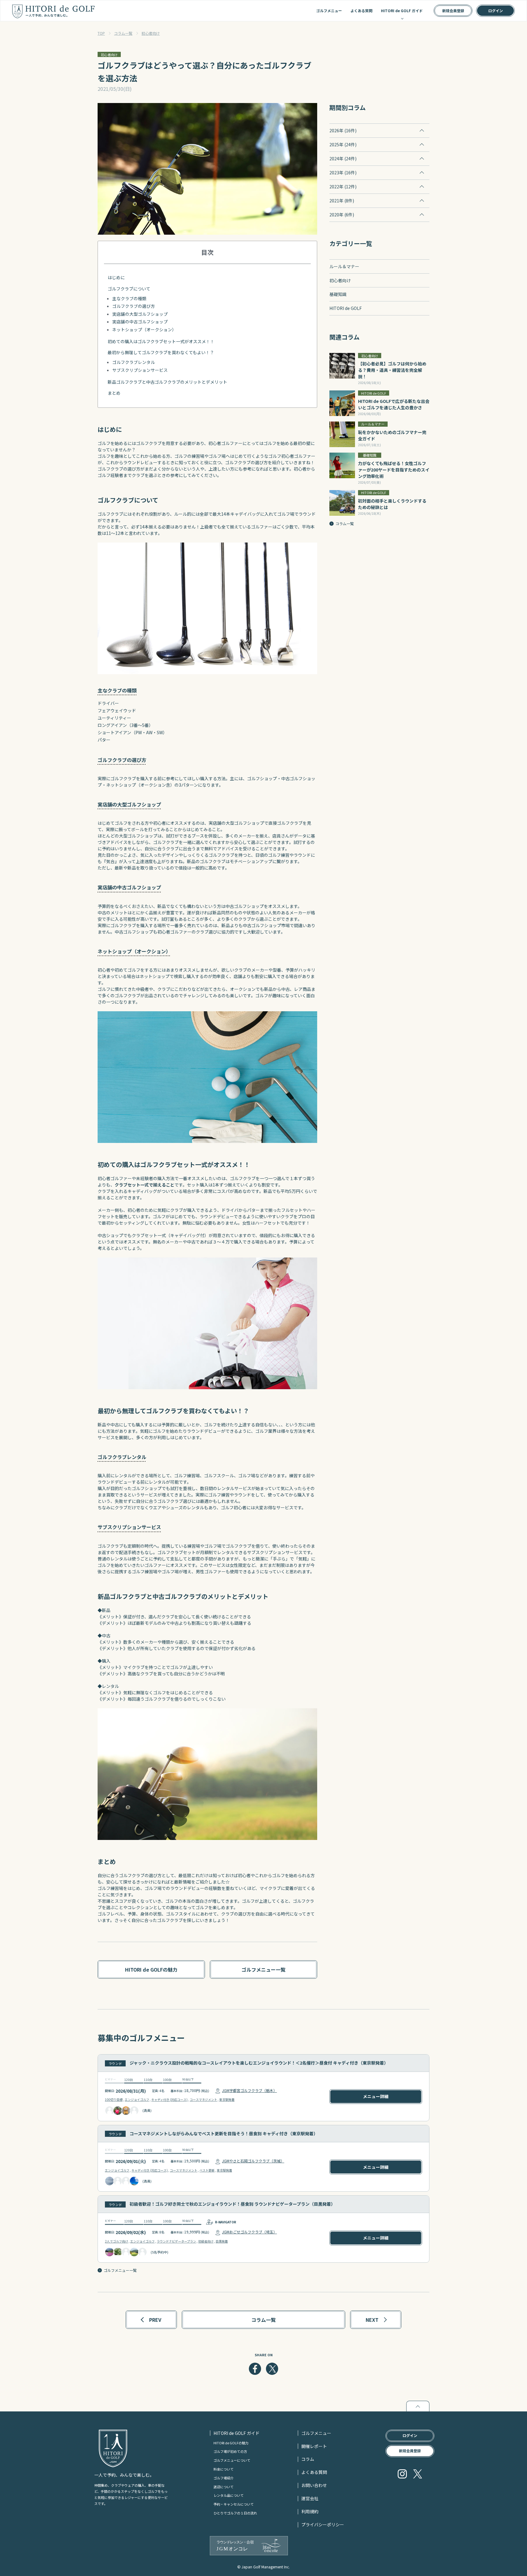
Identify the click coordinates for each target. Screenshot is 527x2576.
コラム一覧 (123, 33)
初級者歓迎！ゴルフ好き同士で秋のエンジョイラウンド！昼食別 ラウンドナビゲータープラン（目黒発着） (232, 2204)
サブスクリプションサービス (140, 370)
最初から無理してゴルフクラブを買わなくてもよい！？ (161, 352)
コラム (308, 2459)
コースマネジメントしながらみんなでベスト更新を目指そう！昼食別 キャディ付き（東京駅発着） (224, 2133)
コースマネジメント (203, 2099)
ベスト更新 (207, 2170)
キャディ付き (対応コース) (169, 2099)
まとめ (114, 393)
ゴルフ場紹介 (224, 2478)
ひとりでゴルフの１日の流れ (235, 2513)
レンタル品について (229, 2495)
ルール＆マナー (344, 266)
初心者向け (151, 33)
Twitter (272, 2369)
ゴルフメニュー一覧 (120, 2270)
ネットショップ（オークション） (144, 329)
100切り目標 (114, 2099)
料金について (224, 2469)
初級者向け (206, 2241)
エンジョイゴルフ (137, 2099)
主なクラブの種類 (129, 298)
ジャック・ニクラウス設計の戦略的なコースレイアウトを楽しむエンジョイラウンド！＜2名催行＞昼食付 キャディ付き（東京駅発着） (259, 2063)
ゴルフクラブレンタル (134, 362)
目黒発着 (222, 2241)
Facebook (255, 2369)
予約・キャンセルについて (234, 2504)
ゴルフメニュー (329, 11)
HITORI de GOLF (346, 308)
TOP (101, 33)
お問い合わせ (314, 2485)
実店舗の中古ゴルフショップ (140, 322)
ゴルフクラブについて (129, 289)
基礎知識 (338, 294)
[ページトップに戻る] (418, 2406)
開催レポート (314, 2446)
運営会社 (310, 2498)
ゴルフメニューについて (232, 2460)
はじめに (116, 277)
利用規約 (310, 2511)
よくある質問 (361, 11)
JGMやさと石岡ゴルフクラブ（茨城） (253, 2161)
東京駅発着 (227, 2099)
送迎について (224, 2487)
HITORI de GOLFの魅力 (231, 2443)
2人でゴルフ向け (117, 2241)
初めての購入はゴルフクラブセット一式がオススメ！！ (161, 341)
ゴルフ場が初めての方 (230, 2451)
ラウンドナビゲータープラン (176, 2241)
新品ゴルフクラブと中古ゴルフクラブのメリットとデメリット (167, 382)
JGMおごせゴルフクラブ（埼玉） (249, 2232)
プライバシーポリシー (323, 2524)
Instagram (402, 2474)
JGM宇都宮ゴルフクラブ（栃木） (249, 2090)
